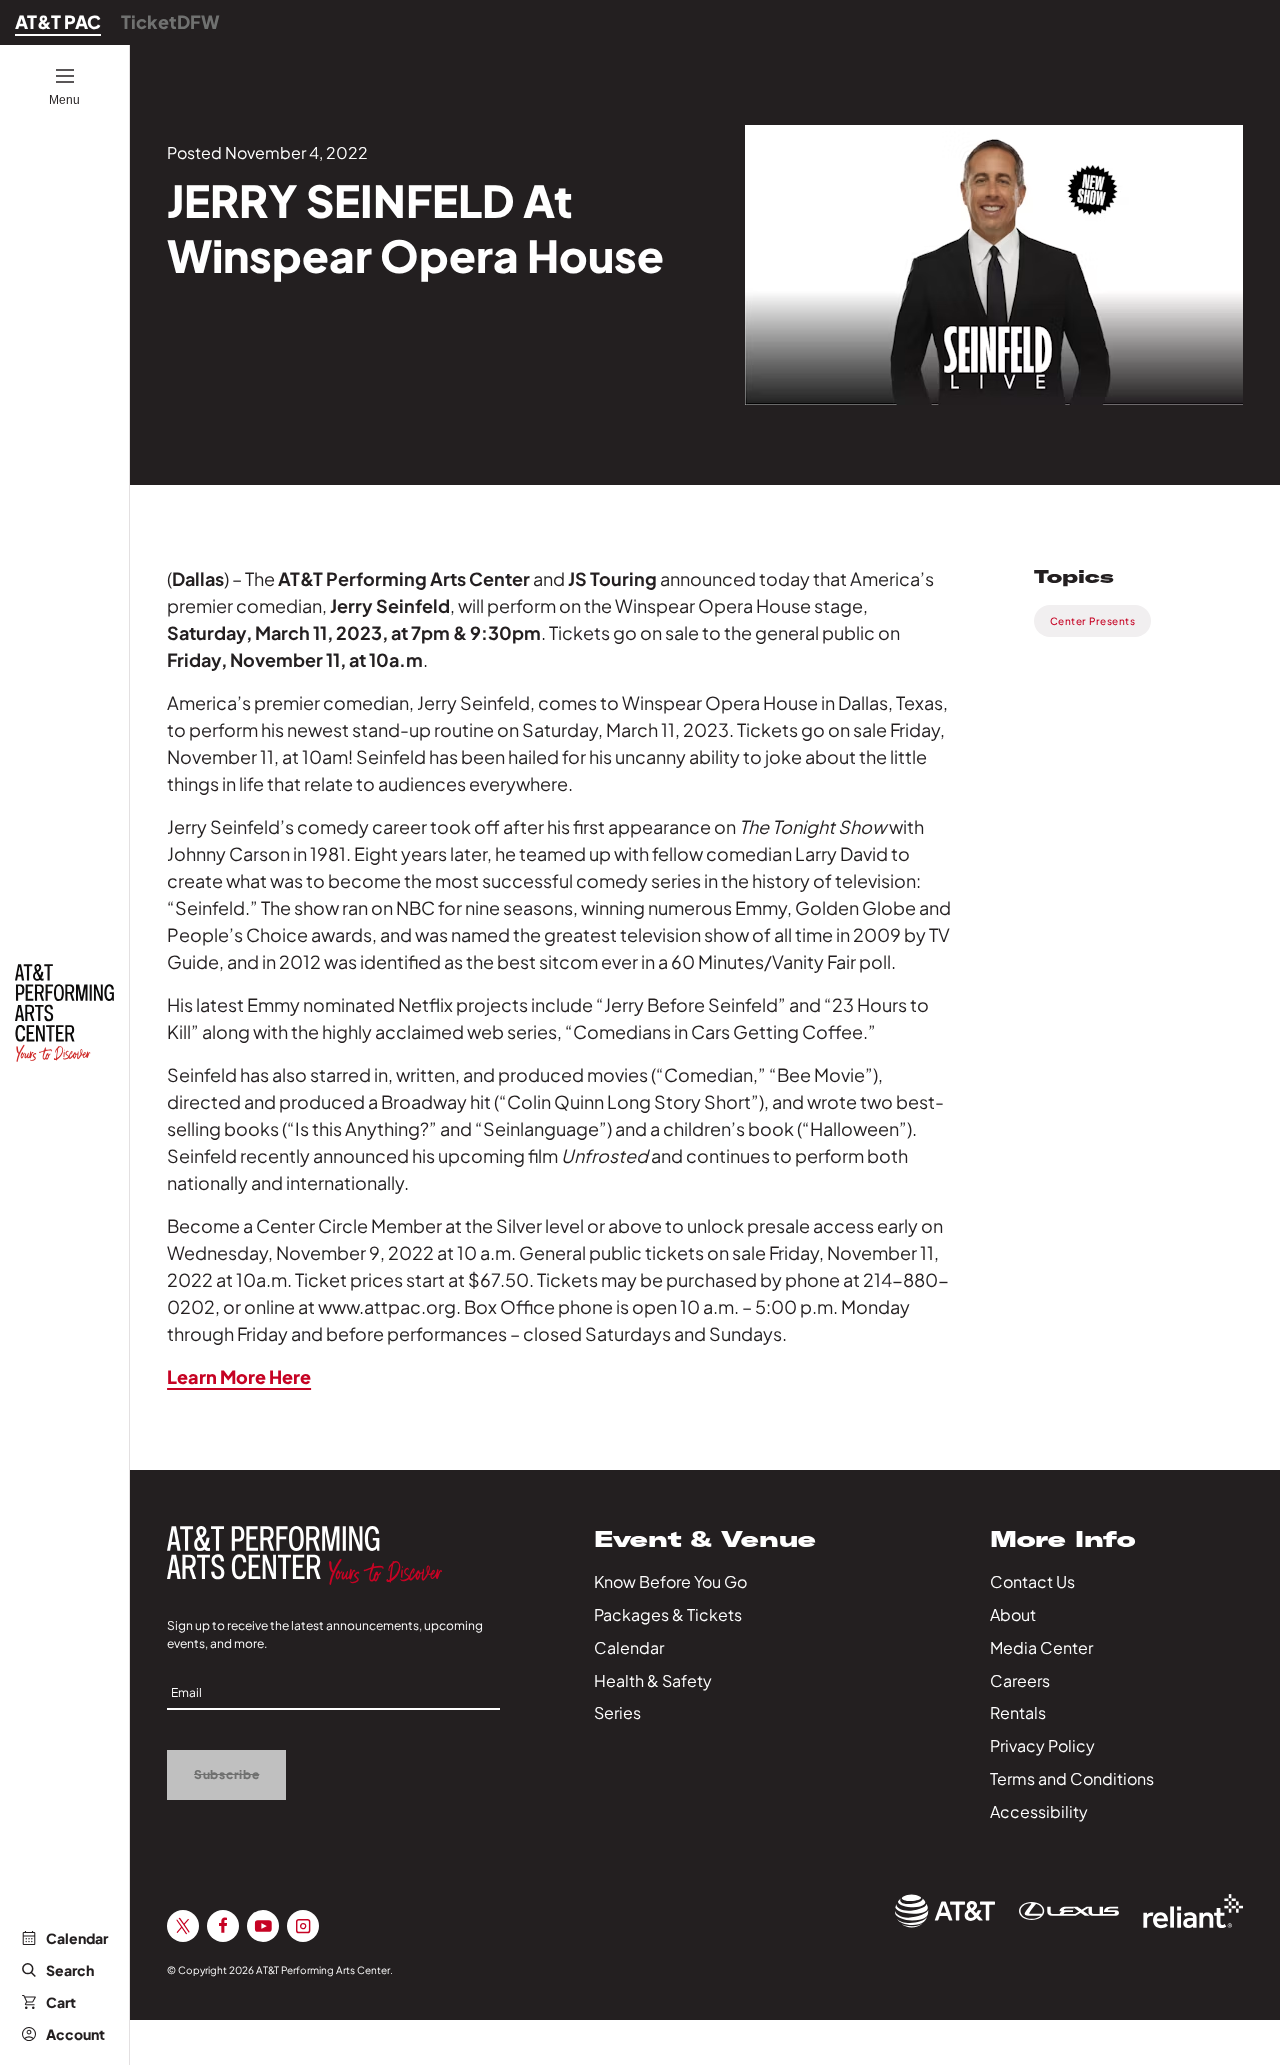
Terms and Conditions (1072, 1778)
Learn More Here (239, 1376)
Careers (1020, 1680)
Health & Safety (653, 1680)
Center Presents (1093, 621)
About (1013, 1614)
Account (75, 2034)
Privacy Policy (1042, 1745)
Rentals (1018, 1712)
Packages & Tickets (668, 1614)
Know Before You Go (670, 1581)
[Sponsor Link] (945, 1911)
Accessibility (1039, 1811)
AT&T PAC (58, 21)
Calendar (77, 1938)
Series (617, 1712)
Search (70, 1970)
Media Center (1041, 1647)
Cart (61, 2002)
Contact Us (1032, 1581)
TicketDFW (170, 21)
